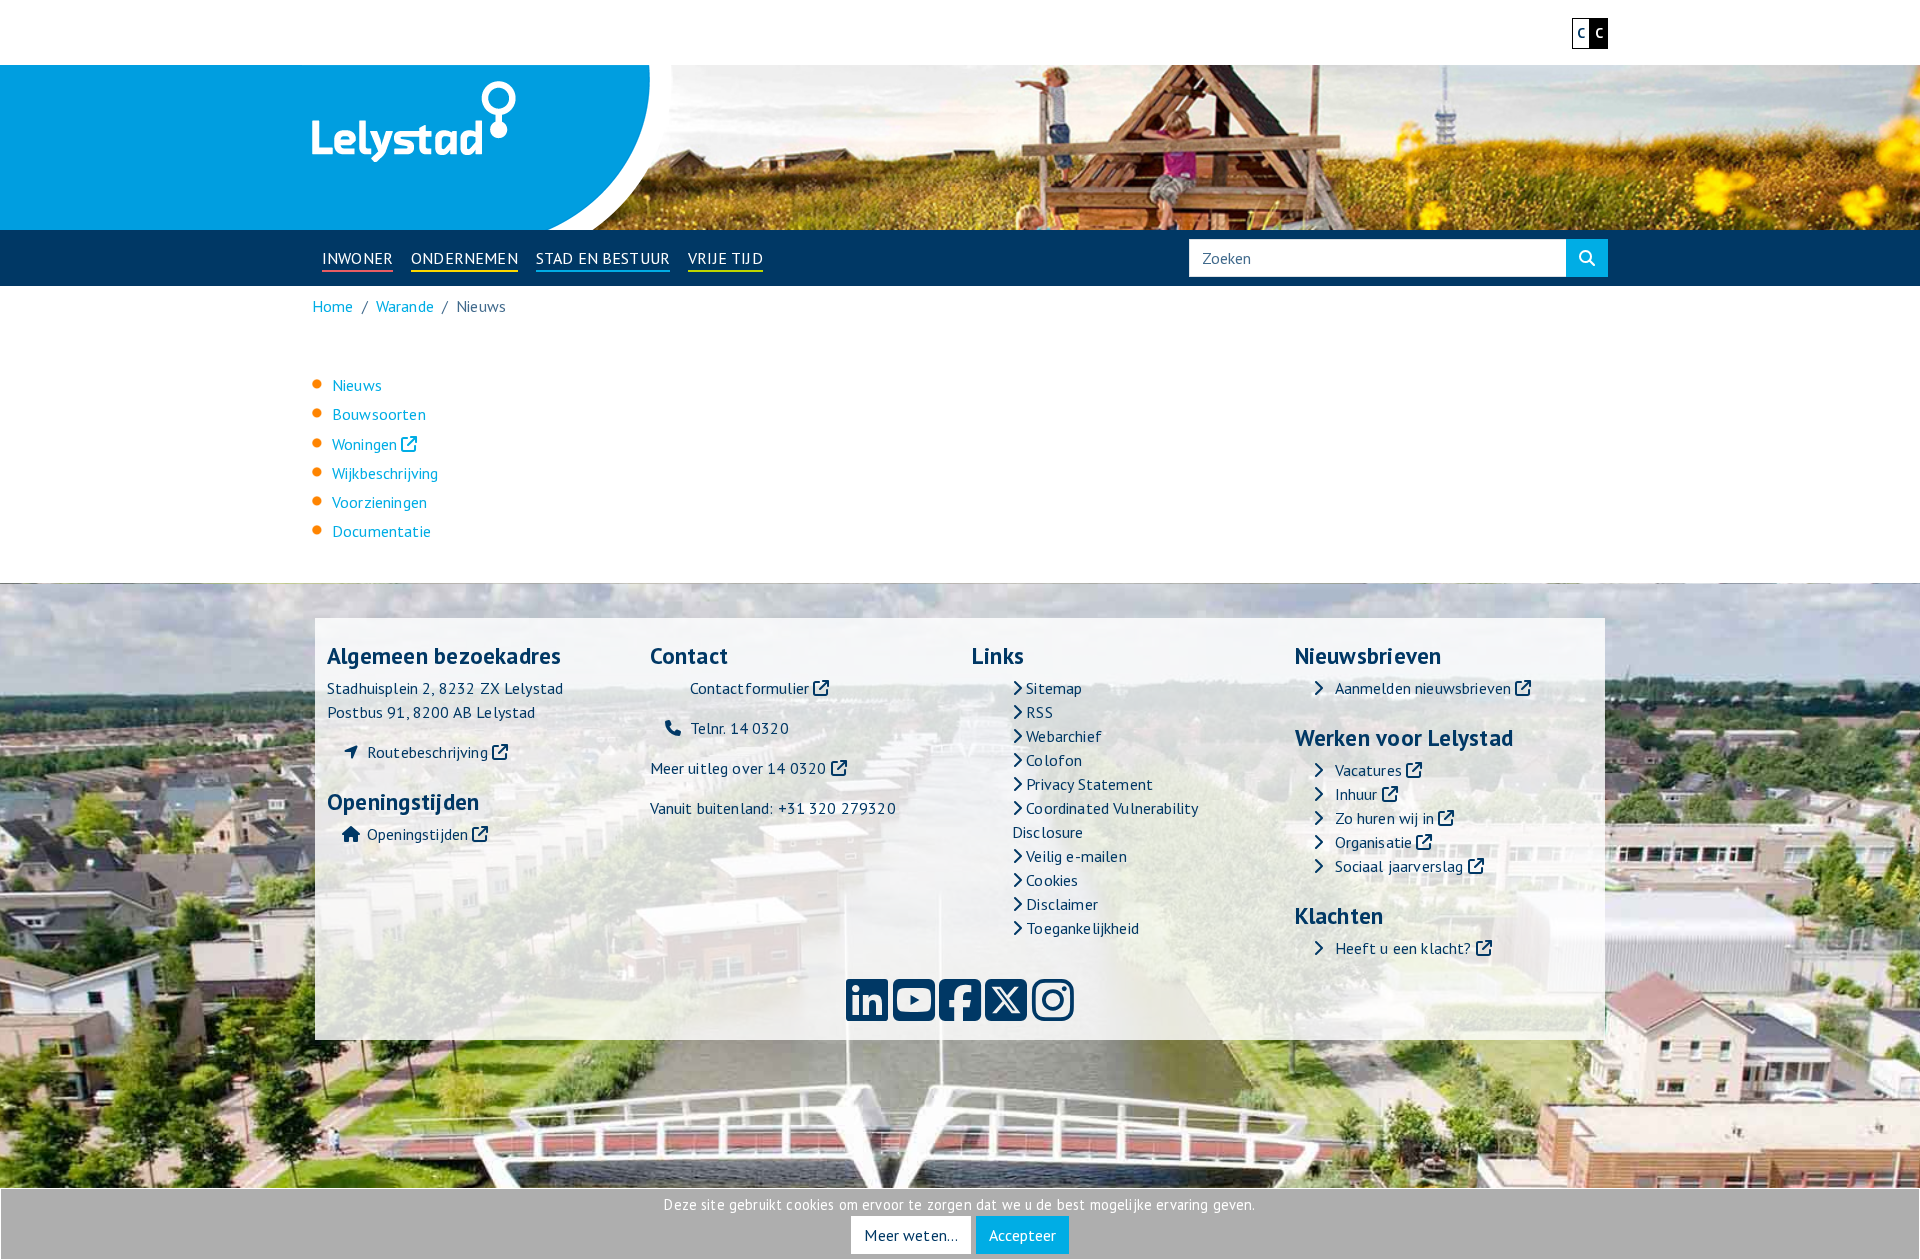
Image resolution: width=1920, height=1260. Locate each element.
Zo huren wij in (1384, 818)
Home (333, 306)
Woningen (364, 444)
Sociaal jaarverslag (1399, 866)
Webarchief (1062, 736)
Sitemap (1052, 688)
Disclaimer (1060, 904)
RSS (1037, 712)
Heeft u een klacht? (1403, 948)
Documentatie (381, 531)
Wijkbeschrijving (385, 473)
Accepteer (1022, 1235)
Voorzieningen (379, 502)
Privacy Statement (1087, 784)
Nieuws (357, 385)
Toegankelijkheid (1080, 928)
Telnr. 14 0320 (739, 728)
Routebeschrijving (427, 752)
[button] (357, 258)
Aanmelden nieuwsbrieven (1423, 688)
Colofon (1052, 760)
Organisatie (1374, 842)
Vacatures (1368, 770)
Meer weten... (911, 1235)
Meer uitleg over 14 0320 (738, 768)
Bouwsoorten (379, 414)
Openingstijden (417, 834)
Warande (405, 306)
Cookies (1050, 880)
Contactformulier (750, 688)
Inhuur (1356, 794)
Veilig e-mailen (1074, 856)
